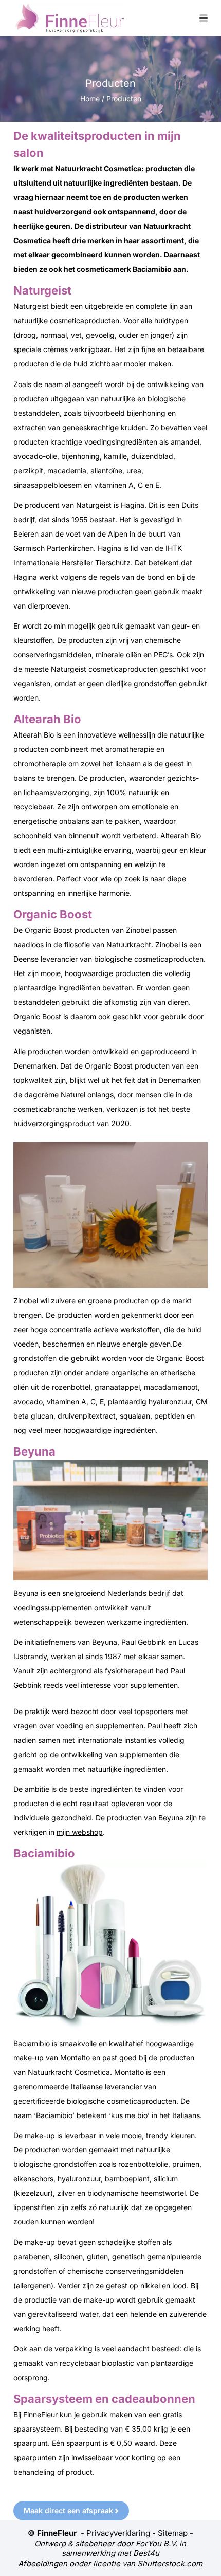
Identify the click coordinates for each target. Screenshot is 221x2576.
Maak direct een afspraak (68, 2510)
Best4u (146, 2553)
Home (90, 98)
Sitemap (173, 2533)
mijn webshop (80, 1832)
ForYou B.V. (156, 2543)
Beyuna (171, 1818)
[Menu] (204, 18)
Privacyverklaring (118, 2533)
